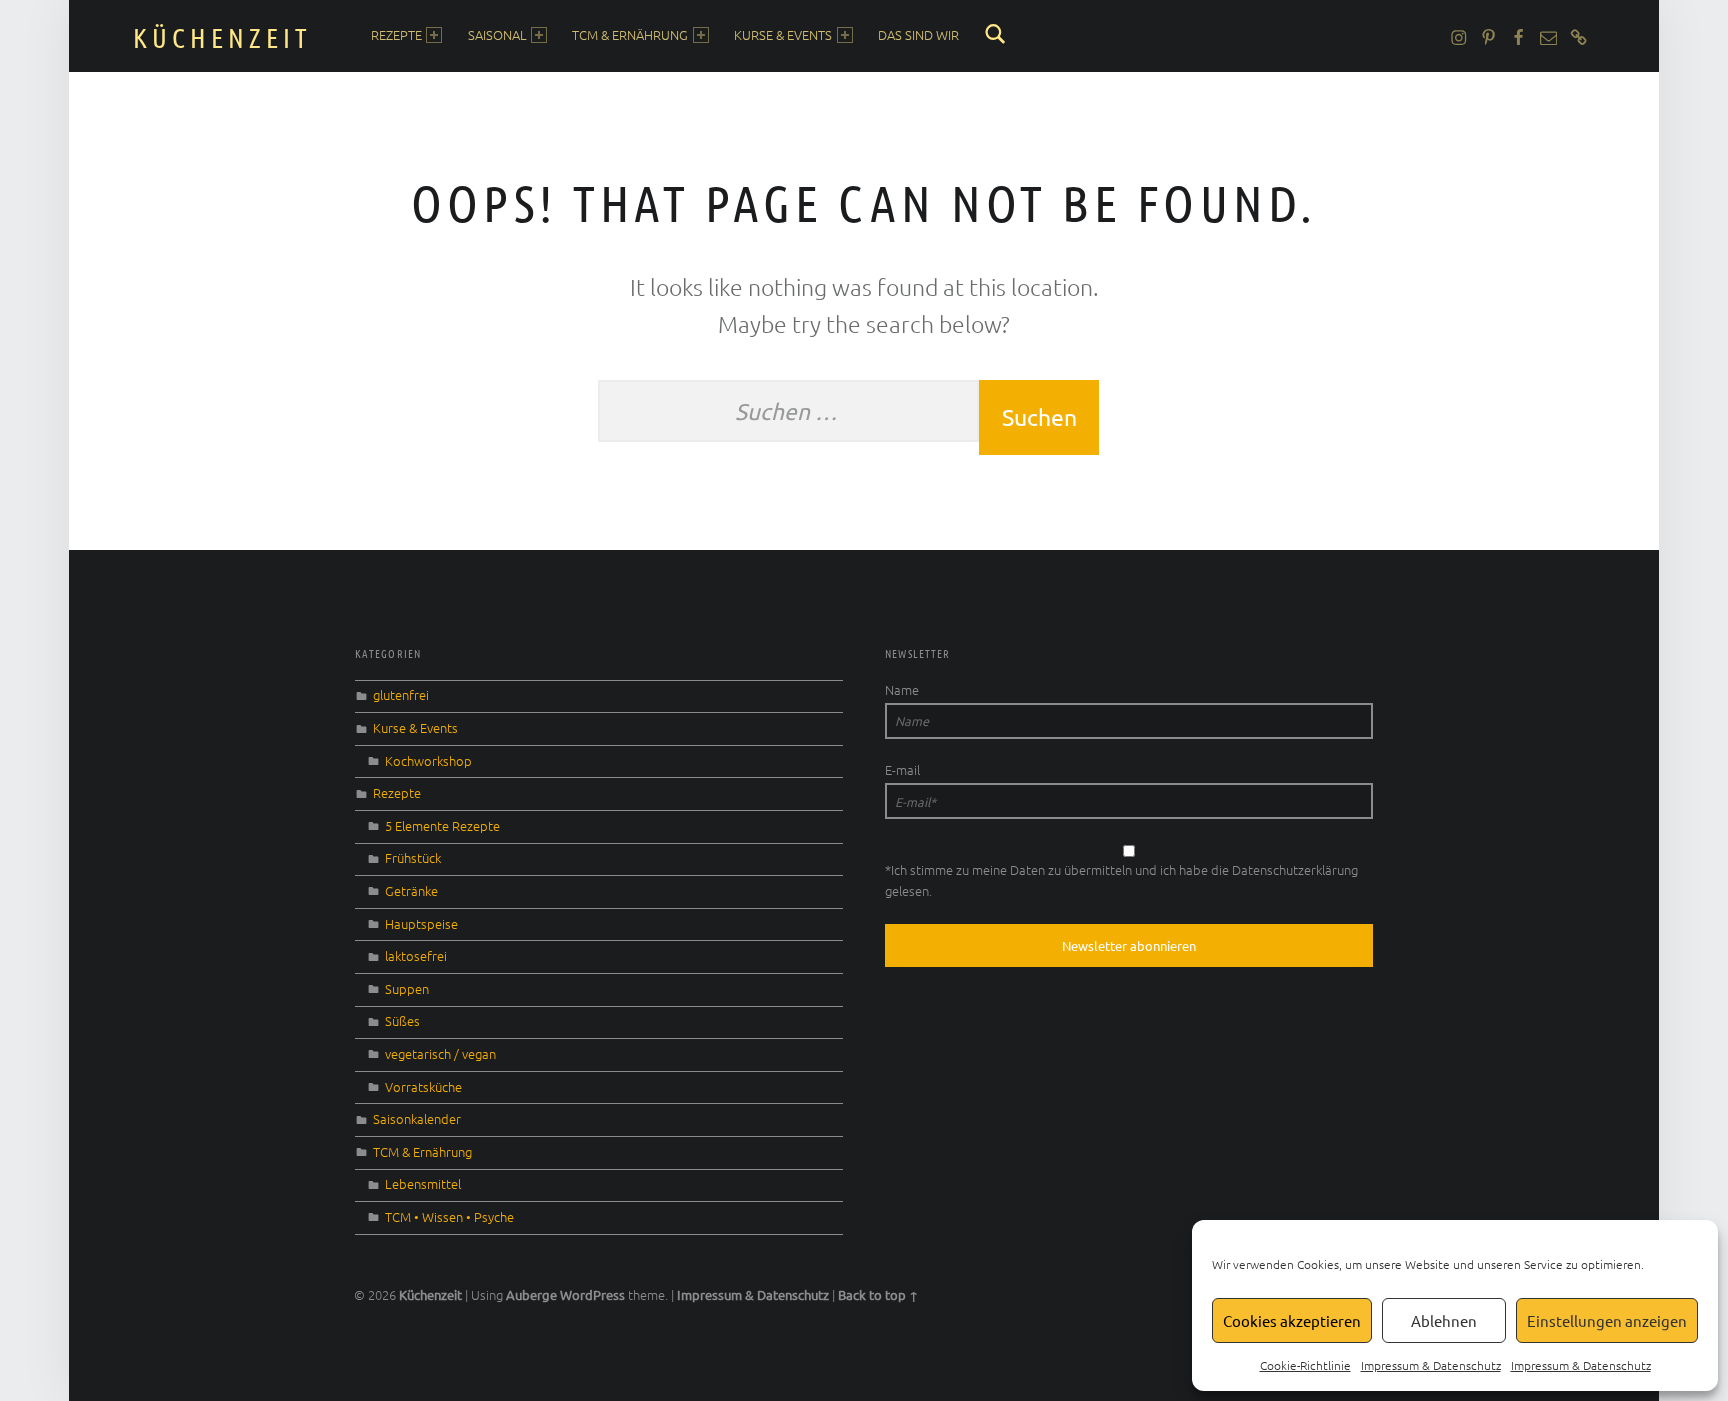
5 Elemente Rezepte (442, 825)
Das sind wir (918, 34)
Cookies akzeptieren (1292, 1320)
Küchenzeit (223, 37)
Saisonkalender (417, 1118)
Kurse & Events (783, 34)
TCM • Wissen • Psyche (449, 1216)
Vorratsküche (423, 1086)
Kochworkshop (428, 760)
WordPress (592, 1294)
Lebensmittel (423, 1183)
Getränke (411, 890)
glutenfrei (401, 694)
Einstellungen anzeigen (1607, 1320)
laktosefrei (416, 955)
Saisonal (497, 34)
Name (902, 689)
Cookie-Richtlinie (1305, 1365)
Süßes (402, 1020)
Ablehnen (1444, 1320)
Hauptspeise (421, 923)
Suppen (407, 988)
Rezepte (396, 34)
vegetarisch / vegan (440, 1053)
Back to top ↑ (878, 1294)
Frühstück (413, 857)
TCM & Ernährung (630, 34)
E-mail (902, 769)
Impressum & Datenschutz (1431, 1365)
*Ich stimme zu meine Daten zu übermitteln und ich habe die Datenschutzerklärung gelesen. (1121, 880)
